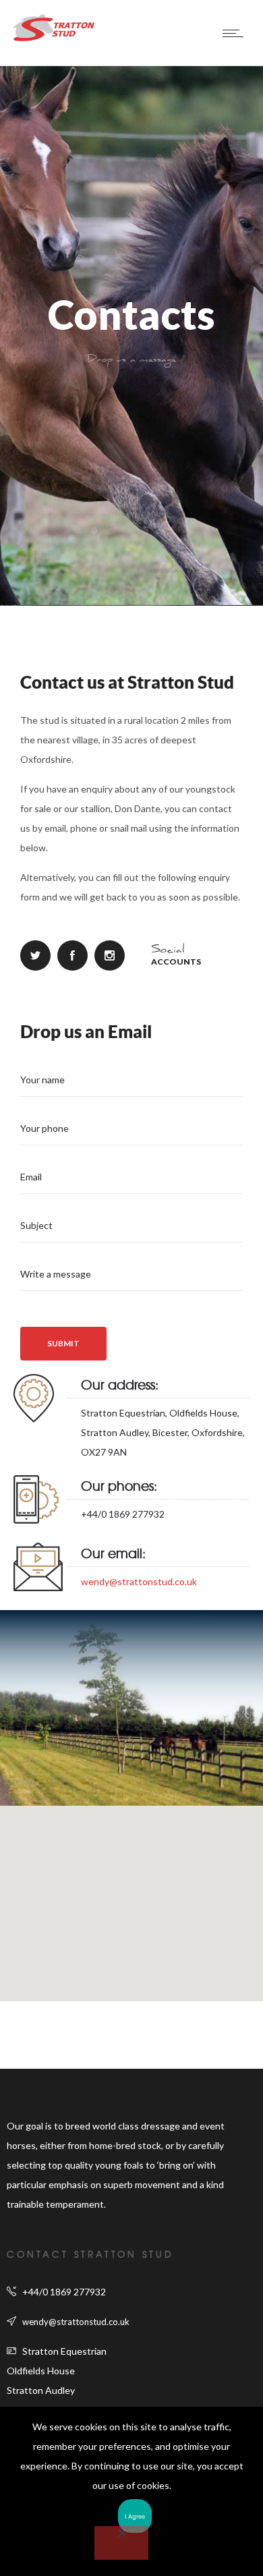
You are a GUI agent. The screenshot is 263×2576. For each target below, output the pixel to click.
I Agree (135, 2516)
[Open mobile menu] (236, 33)
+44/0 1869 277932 (64, 2292)
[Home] (54, 37)
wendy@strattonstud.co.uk (139, 1581)
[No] (121, 2543)
